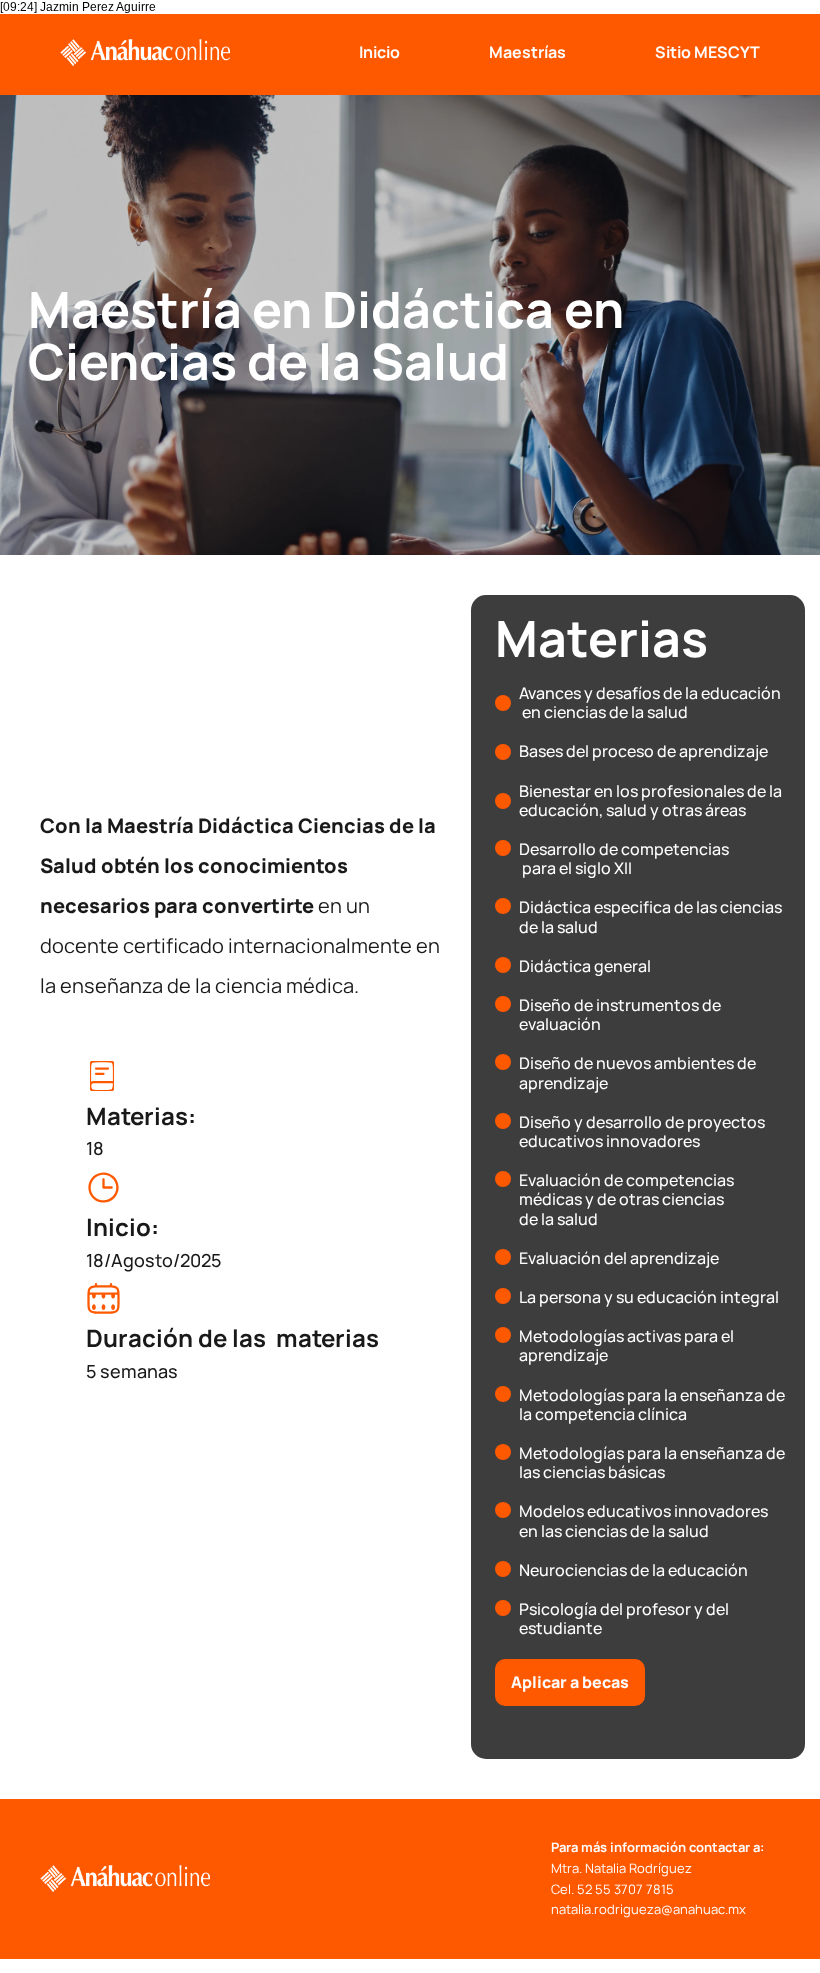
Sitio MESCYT (707, 52)
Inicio (379, 52)
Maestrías (527, 52)
